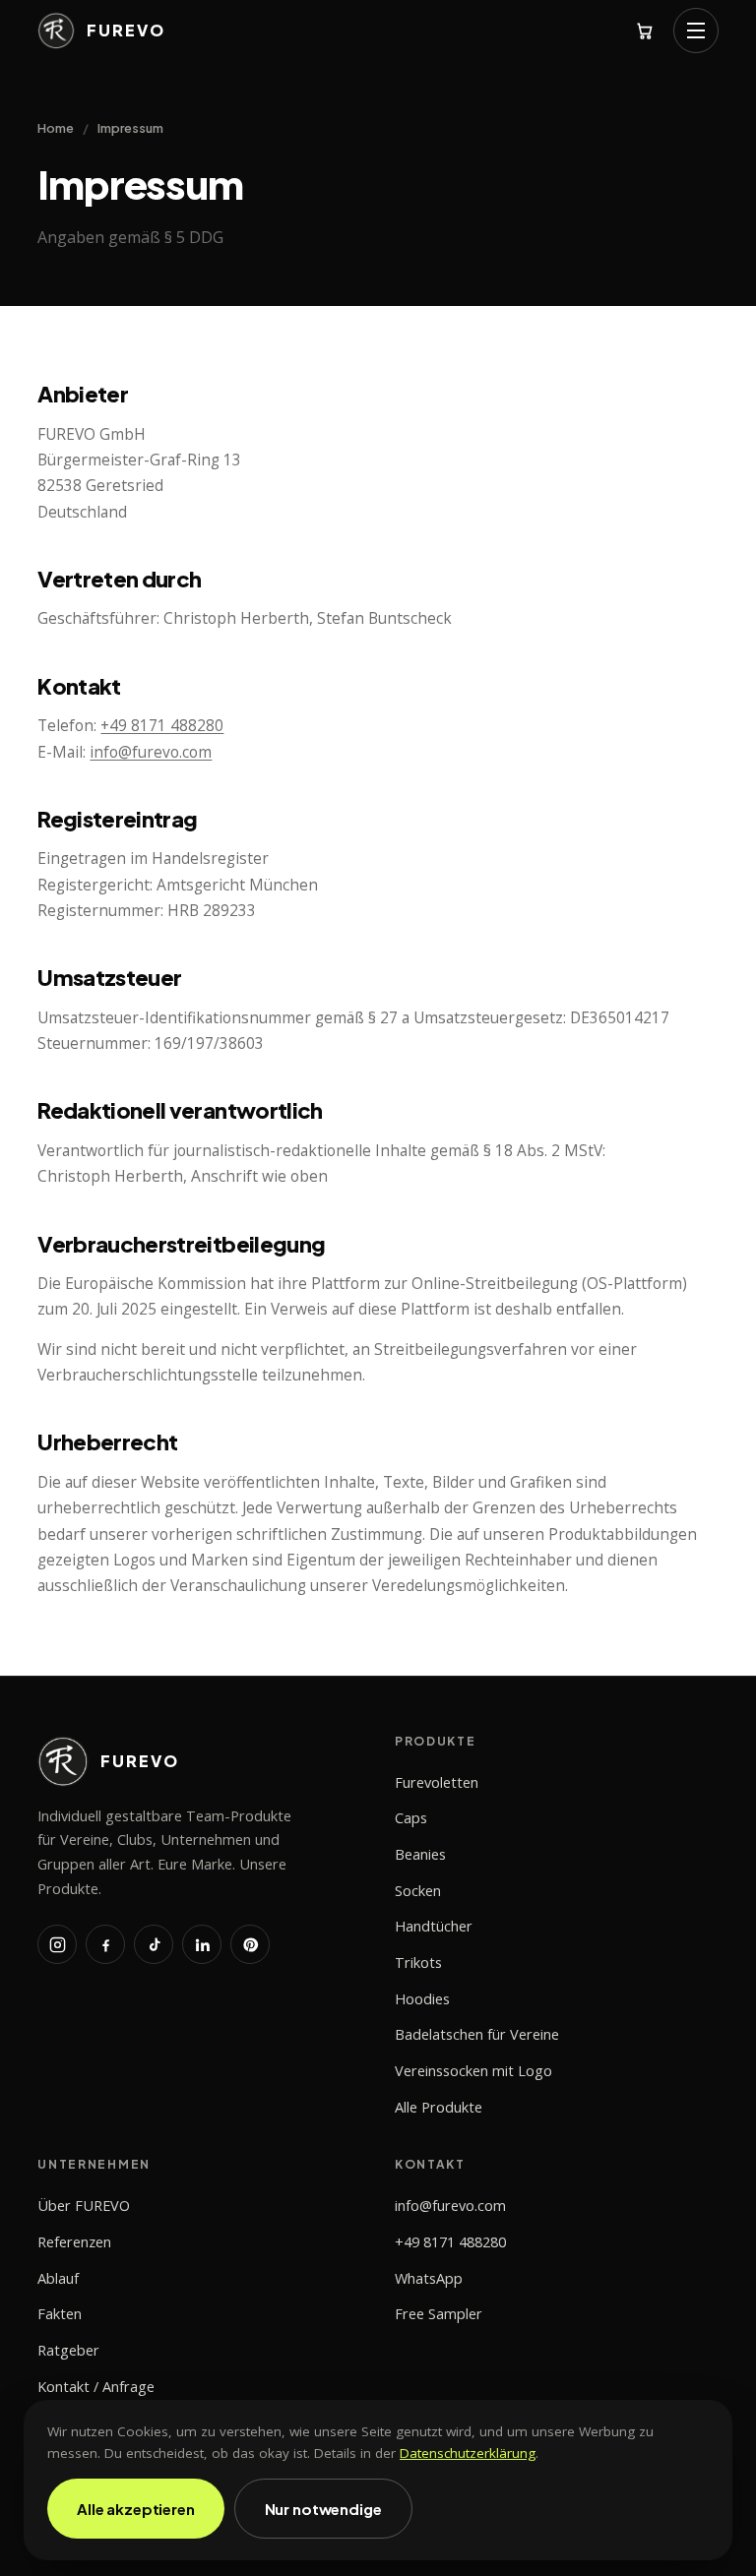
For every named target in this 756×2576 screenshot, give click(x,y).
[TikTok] (154, 1944)
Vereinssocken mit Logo (473, 2071)
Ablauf (58, 2278)
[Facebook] (105, 1944)
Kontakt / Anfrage (96, 2387)
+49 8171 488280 (162, 725)
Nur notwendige (323, 2509)
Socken (418, 1891)
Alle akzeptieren (136, 2509)
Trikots (418, 1963)
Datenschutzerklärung (468, 2453)
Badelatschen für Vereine (477, 2034)
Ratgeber (68, 2350)
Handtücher (434, 1926)
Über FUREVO (84, 2206)
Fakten (60, 2314)
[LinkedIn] (202, 1944)
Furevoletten (437, 1782)
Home (56, 128)
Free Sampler (439, 2314)
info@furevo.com (151, 752)
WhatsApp (429, 2278)
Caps (411, 1818)
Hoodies (422, 1999)
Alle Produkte (439, 2107)
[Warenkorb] (645, 31)
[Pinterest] (250, 1944)
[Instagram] (57, 1944)
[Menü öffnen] (696, 31)
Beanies (420, 1854)
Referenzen (74, 2242)
